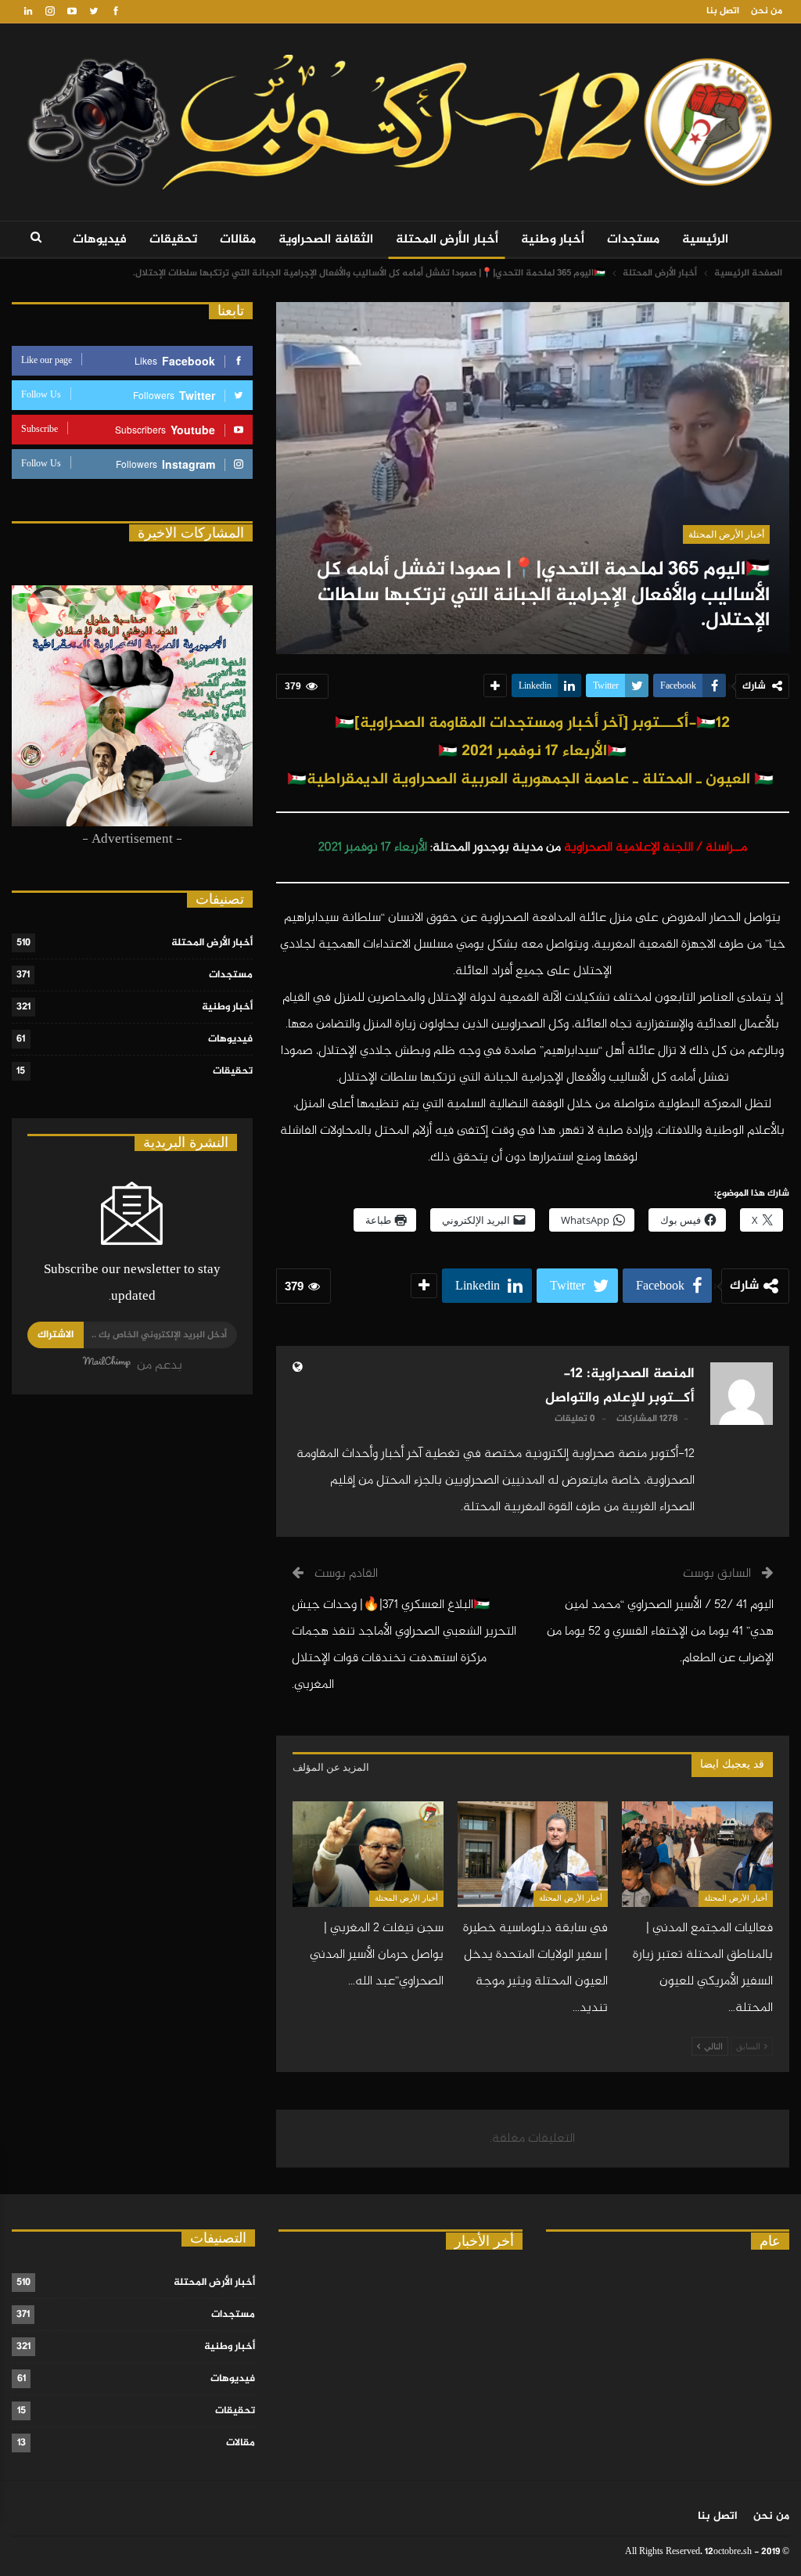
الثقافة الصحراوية (326, 240)
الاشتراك (56, 1335)
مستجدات (633, 240)
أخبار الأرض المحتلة (447, 240)
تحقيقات (173, 240)
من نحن (767, 11)
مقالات (238, 240)
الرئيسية (705, 240)
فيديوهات (100, 240)
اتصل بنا (723, 11)
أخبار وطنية (553, 240)
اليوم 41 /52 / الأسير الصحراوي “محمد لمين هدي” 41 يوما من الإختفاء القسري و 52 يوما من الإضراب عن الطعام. (660, 1632)
